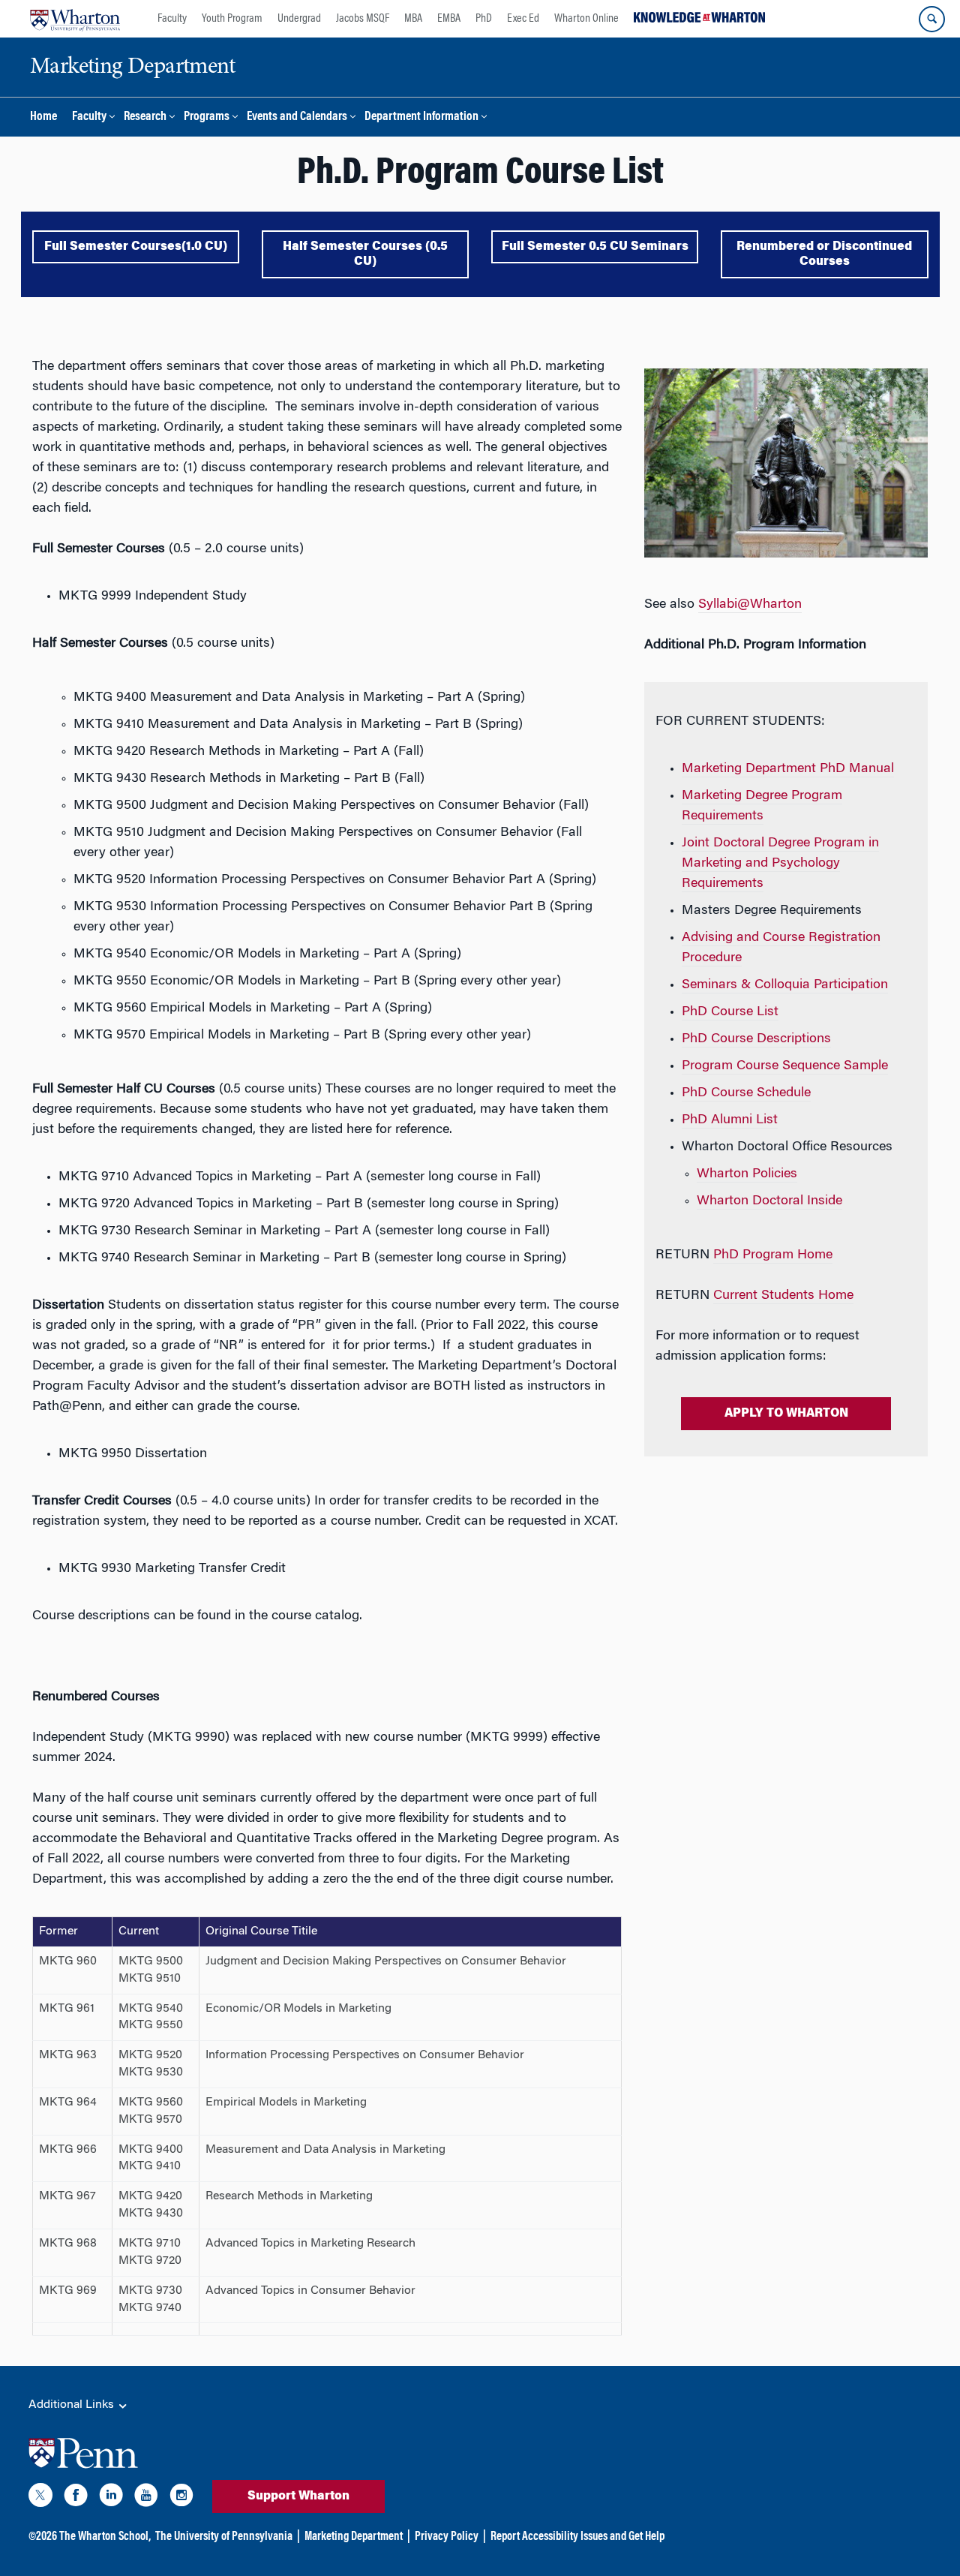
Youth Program (232, 19)
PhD (484, 19)
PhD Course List (730, 1012)
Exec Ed (523, 19)
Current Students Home (783, 1296)
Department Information (421, 117)
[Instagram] (181, 2498)
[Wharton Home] (75, 19)
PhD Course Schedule (746, 1093)
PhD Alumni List (730, 1120)
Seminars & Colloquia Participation (785, 985)
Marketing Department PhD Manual (788, 769)
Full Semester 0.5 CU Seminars (595, 247)
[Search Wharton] (932, 19)
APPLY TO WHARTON (786, 1414)
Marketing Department (354, 2537)
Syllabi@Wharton (750, 605)
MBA (413, 19)
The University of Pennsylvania (224, 2537)
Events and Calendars (297, 117)
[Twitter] (40, 2498)
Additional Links (73, 2405)
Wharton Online (586, 19)
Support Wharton (298, 2496)
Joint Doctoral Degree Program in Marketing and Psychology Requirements (780, 864)
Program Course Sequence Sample (785, 1066)
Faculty (172, 19)
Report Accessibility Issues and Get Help (577, 2537)
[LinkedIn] (111, 2498)
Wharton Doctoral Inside (769, 1201)
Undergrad (299, 19)
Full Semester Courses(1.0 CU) (136, 247)
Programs (207, 117)
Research (145, 117)
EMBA (449, 19)
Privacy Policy (447, 2537)
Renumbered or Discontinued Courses (824, 254)
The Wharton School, (105, 2537)
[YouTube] (146, 2498)
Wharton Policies (747, 1174)
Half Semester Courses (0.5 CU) (365, 254)
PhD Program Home (773, 1255)
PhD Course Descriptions (756, 1039)
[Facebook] (76, 2498)
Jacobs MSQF (363, 19)
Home (43, 117)
